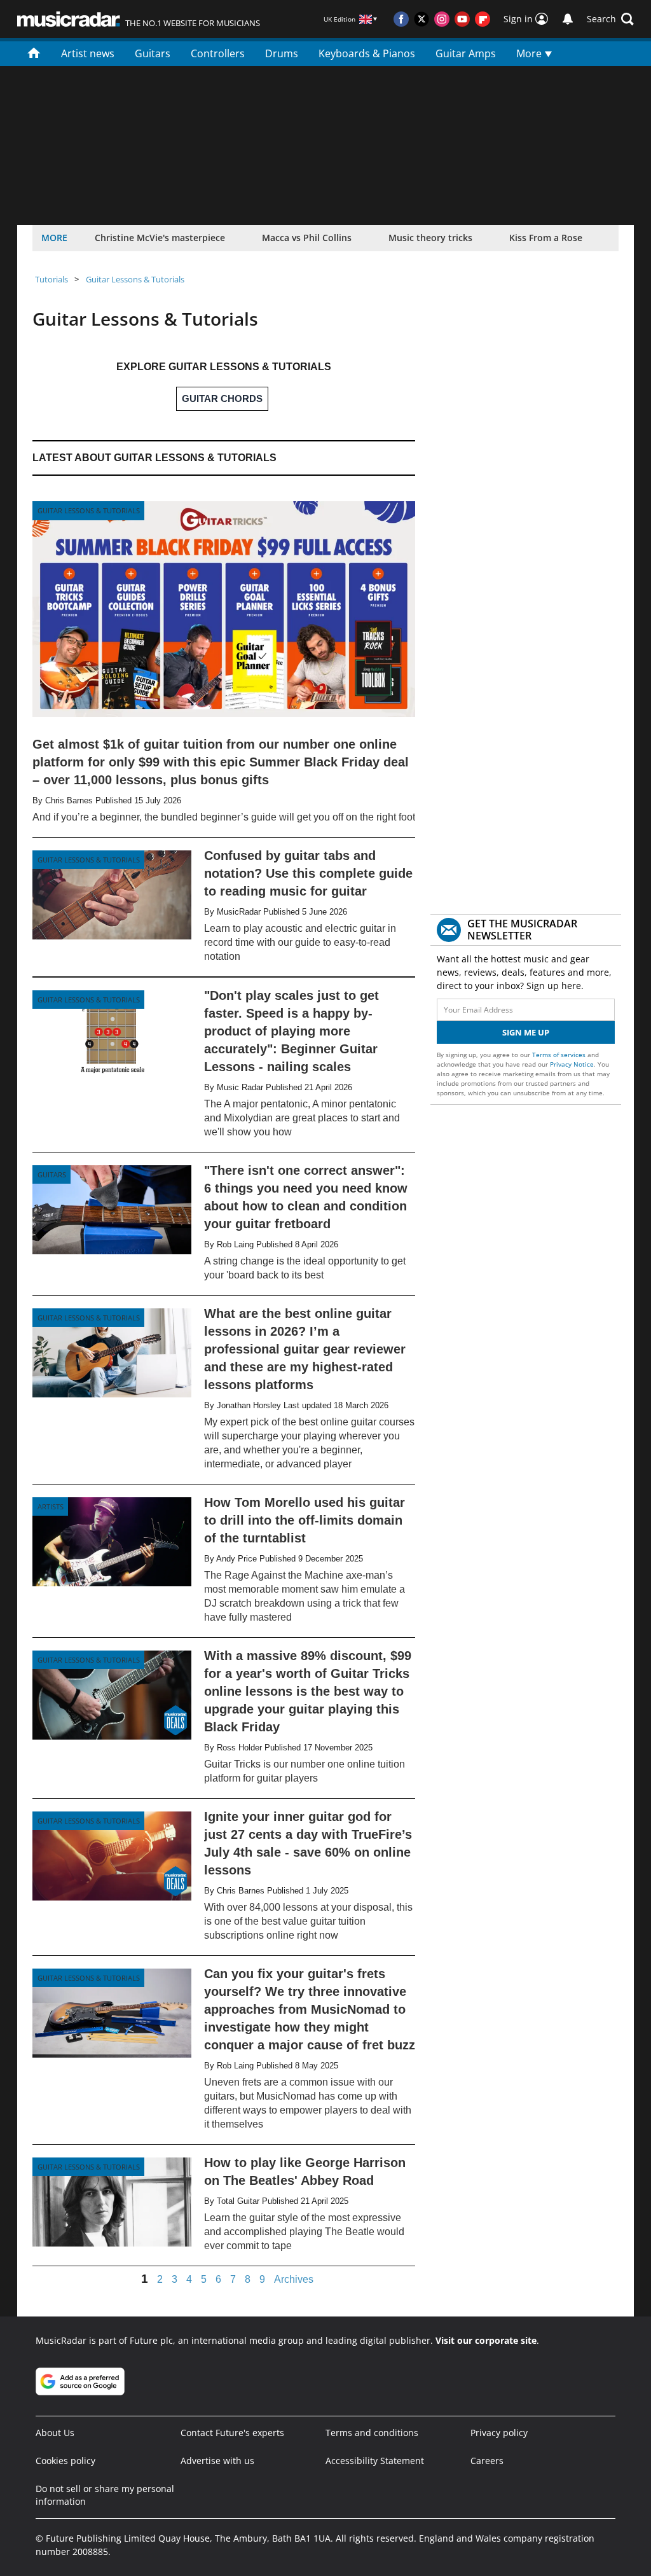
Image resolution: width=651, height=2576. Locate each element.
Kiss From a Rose (546, 238)
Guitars (153, 53)
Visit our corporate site (486, 2340)
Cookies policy (65, 2461)
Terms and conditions (372, 2433)
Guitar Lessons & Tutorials (135, 279)
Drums (282, 53)
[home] (34, 52)
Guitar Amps (466, 53)
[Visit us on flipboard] (483, 19)
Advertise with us (217, 2461)
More (530, 53)
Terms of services (560, 1055)
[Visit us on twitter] (421, 19)
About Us (55, 2433)
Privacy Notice (572, 1064)
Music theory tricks (430, 238)
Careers (487, 2461)
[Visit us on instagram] (442, 19)
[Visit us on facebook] (401, 19)
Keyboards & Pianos (367, 53)
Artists (51, 1506)
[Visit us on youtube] (462, 19)
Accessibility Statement (375, 2461)
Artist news (88, 53)
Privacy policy (499, 2433)
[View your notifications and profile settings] (568, 19)
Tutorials (51, 279)
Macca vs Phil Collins (307, 238)
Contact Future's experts (232, 2433)
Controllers (218, 53)
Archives (294, 2280)
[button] (610, 19)
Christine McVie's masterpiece (160, 238)
